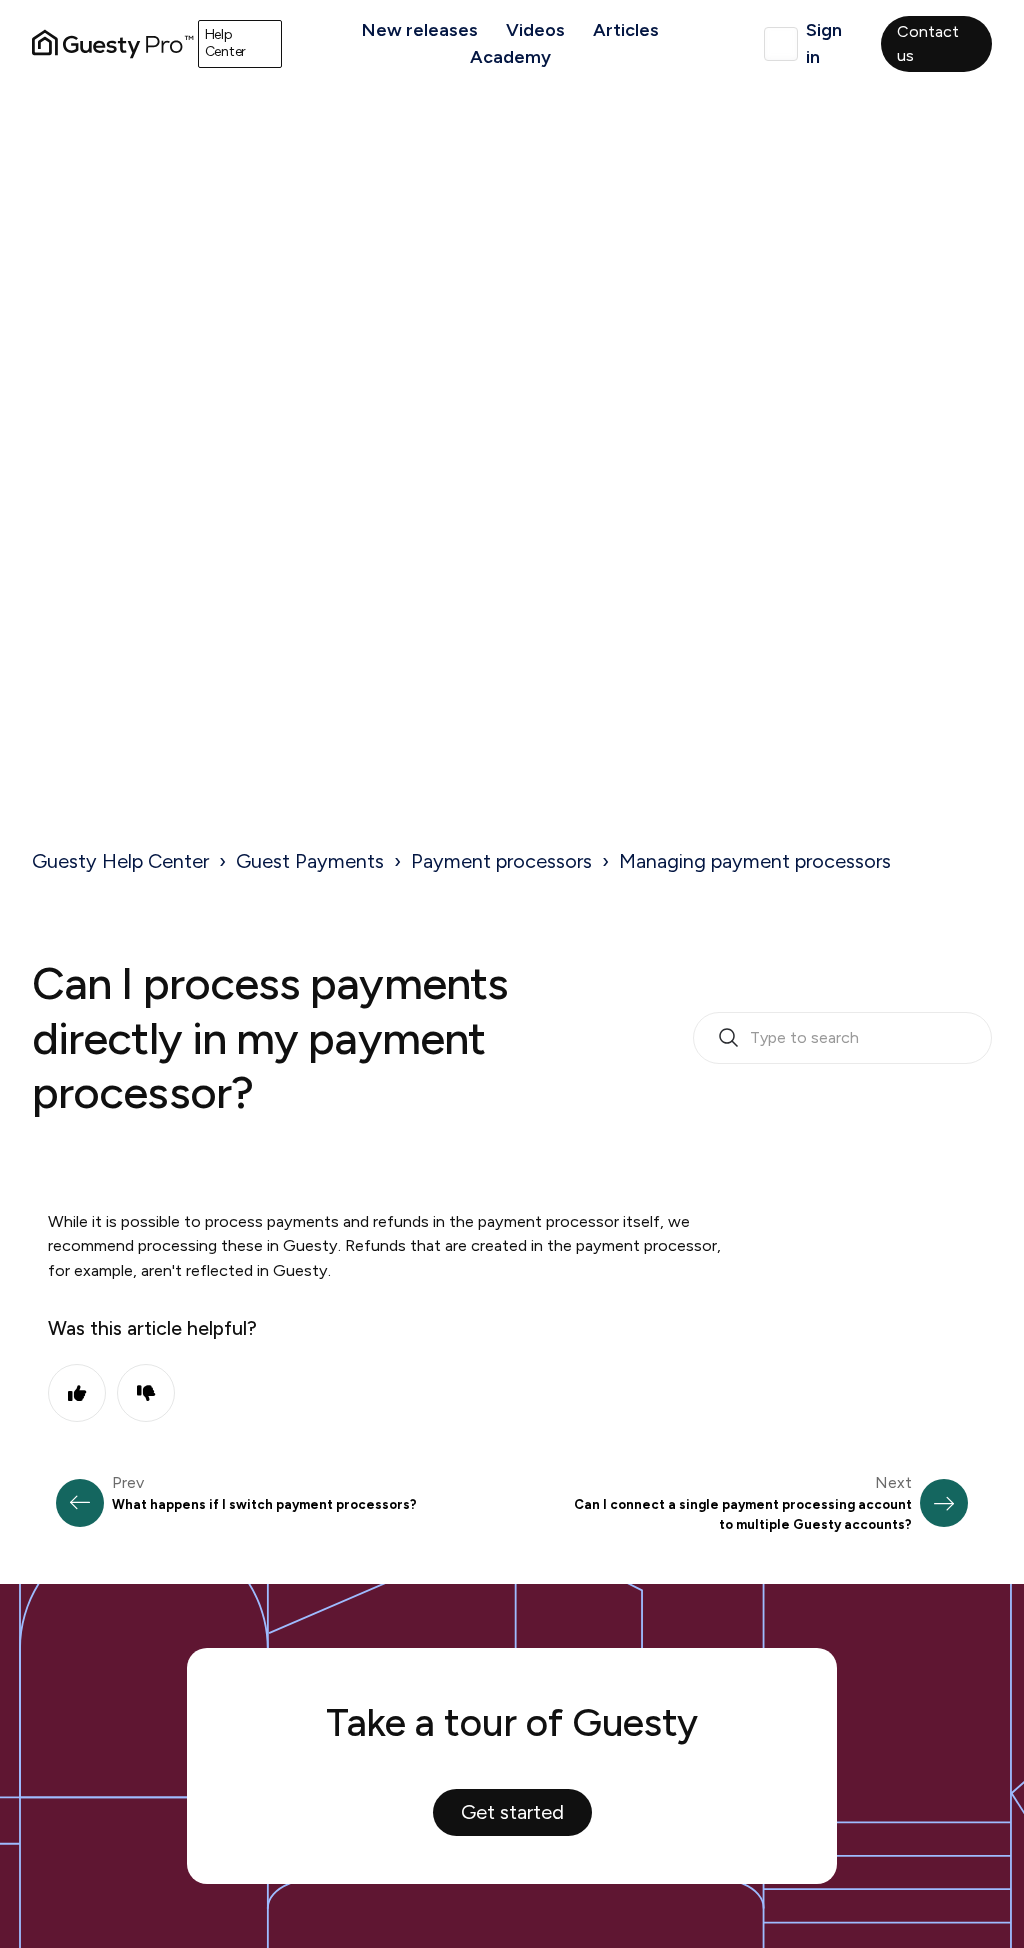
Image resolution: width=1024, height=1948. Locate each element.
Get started (512, 1812)
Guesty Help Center (120, 861)
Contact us (928, 43)
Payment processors (501, 861)
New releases (420, 30)
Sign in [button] (824, 43)
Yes (77, 1393)
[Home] (113, 44)
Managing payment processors (755, 861)
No (146, 1393)
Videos (535, 30)
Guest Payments (310, 861)
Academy (510, 57)
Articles (626, 30)
